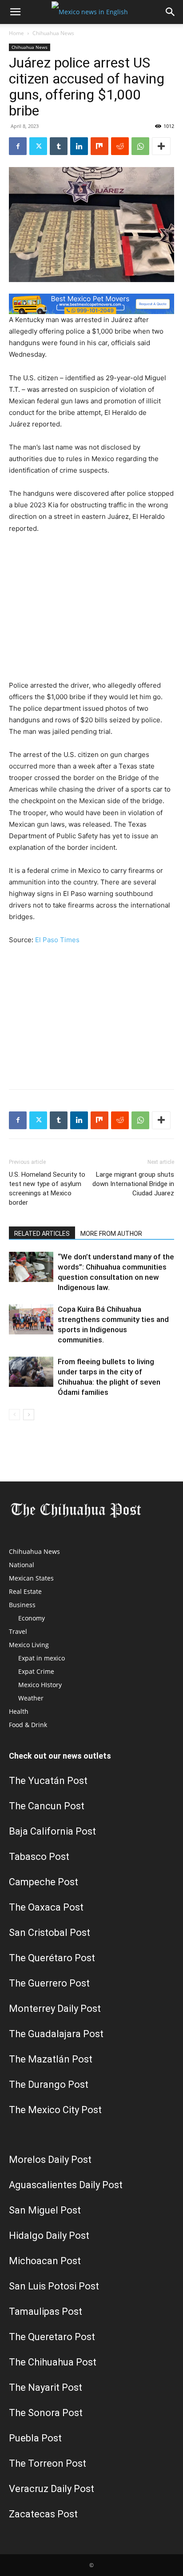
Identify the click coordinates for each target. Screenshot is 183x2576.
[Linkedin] (79, 146)
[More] (161, 146)
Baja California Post (52, 1831)
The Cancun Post (47, 1806)
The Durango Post (49, 2084)
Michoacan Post (45, 2261)
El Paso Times (57, 940)
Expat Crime (36, 1671)
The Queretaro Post (52, 2337)
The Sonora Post (46, 2413)
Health (19, 1711)
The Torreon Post (48, 2463)
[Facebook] (18, 146)
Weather (31, 1698)
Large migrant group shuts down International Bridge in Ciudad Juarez (133, 1184)
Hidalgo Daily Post (49, 2236)
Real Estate (25, 1591)
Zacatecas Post (43, 2514)
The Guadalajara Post (56, 2034)
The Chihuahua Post (53, 2362)
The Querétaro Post (52, 1958)
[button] (15, 12)
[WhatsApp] (140, 146)
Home (16, 33)
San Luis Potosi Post (54, 2286)
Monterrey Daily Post (55, 2009)
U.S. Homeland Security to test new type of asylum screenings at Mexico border (47, 1188)
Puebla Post (35, 2438)
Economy (32, 1618)
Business (22, 1605)
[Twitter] (38, 146)
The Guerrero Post (49, 1983)
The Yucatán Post (48, 1781)
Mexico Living (29, 1645)
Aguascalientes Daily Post (66, 2185)
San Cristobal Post (50, 1933)
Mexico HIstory (40, 1685)
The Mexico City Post (55, 2110)
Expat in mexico (42, 1658)
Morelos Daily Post (50, 2160)
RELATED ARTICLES (42, 1234)
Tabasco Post (39, 1857)
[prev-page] (14, 1415)
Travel (18, 1631)
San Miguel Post (45, 2210)
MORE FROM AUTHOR (111, 1234)
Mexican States (31, 1578)
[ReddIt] (120, 146)
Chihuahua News (53, 33)
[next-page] (29, 1415)
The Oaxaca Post (46, 1907)
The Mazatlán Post (51, 2059)
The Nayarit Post (46, 2387)
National (22, 1565)
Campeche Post (44, 1882)
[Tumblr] (59, 146)
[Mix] (99, 146)
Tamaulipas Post (46, 2311)
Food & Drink (28, 1725)
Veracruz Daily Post (52, 2489)
